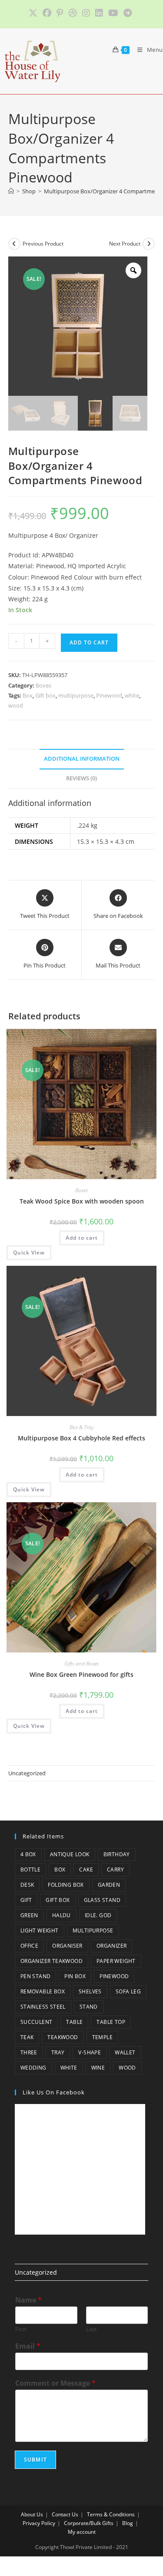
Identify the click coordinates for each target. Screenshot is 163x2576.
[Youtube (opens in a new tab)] (113, 13)
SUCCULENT (37, 2022)
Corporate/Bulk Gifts (89, 2523)
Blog (128, 2523)
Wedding (33, 2068)
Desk (27, 1885)
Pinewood (109, 695)
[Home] (11, 191)
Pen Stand (36, 1976)
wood (16, 705)
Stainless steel (43, 2007)
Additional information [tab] (82, 759)
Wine (98, 2068)
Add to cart (89, 642)
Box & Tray (81, 1427)
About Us (32, 2514)
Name (28, 2300)
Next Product (125, 244)
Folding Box (66, 1885)
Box (28, 695)
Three (29, 2052)
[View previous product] (14, 244)
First (21, 2329)
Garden (109, 1885)
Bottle (30, 1870)
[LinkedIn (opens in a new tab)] (99, 13)
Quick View (29, 1253)
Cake (86, 1870)
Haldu (62, 1915)
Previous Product (43, 244)
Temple (102, 2037)
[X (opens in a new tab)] (34, 13)
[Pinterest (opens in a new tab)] (60, 13)
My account (82, 2532)
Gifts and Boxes (81, 1664)
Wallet (125, 2052)
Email (28, 2346)
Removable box (43, 1991)
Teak (27, 2037)
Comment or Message (55, 2383)
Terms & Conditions (111, 2514)
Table (74, 2022)
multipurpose (76, 695)
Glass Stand (102, 1900)
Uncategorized (27, 1773)
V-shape (90, 2052)
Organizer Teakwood (52, 1961)
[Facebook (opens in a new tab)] (47, 13)
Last (91, 2329)
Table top (111, 2022)
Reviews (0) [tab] (81, 778)
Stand (89, 2007)
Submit (35, 2460)
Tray (58, 2052)
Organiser (67, 1946)
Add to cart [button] (82, 1238)
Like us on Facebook (54, 2092)
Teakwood (63, 2037)
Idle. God (98, 1915)
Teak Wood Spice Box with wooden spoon (82, 1201)
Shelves (90, 1991)
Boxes (43, 685)
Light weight (40, 1930)
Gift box (45, 695)
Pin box (75, 1976)
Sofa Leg (128, 1991)
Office (29, 1946)
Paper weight (116, 1961)
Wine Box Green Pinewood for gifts (81, 1674)
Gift (26, 1900)
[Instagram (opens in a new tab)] (86, 13)
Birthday (117, 1854)
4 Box (28, 1854)
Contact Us (65, 2514)
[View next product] (149, 244)
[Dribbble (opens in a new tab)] (73, 13)
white (132, 695)
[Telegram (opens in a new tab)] (128, 13)
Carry (115, 1870)
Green (29, 1915)
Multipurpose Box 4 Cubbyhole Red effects (81, 1438)
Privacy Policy (39, 2523)
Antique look (70, 1854)
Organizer (112, 1946)
